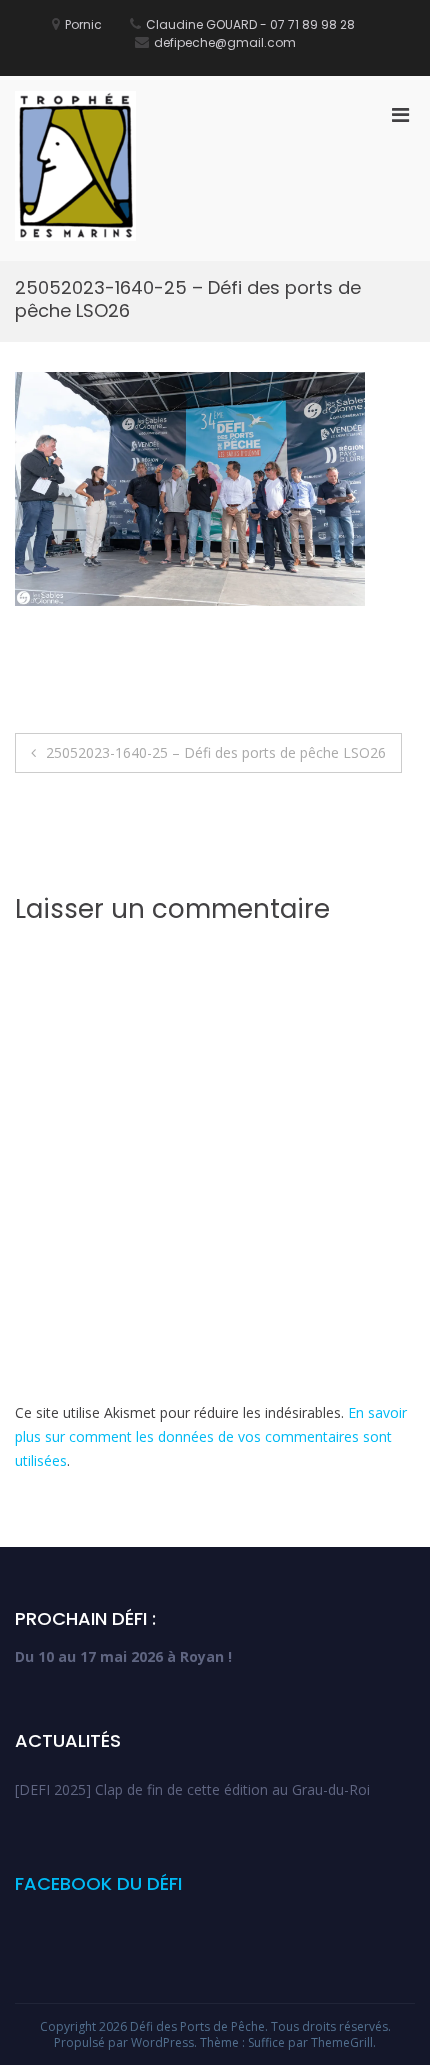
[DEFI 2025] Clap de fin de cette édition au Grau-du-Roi (192, 1789)
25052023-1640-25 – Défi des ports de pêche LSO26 (216, 752)
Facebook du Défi (98, 1883)
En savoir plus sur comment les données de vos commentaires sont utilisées (211, 1436)
